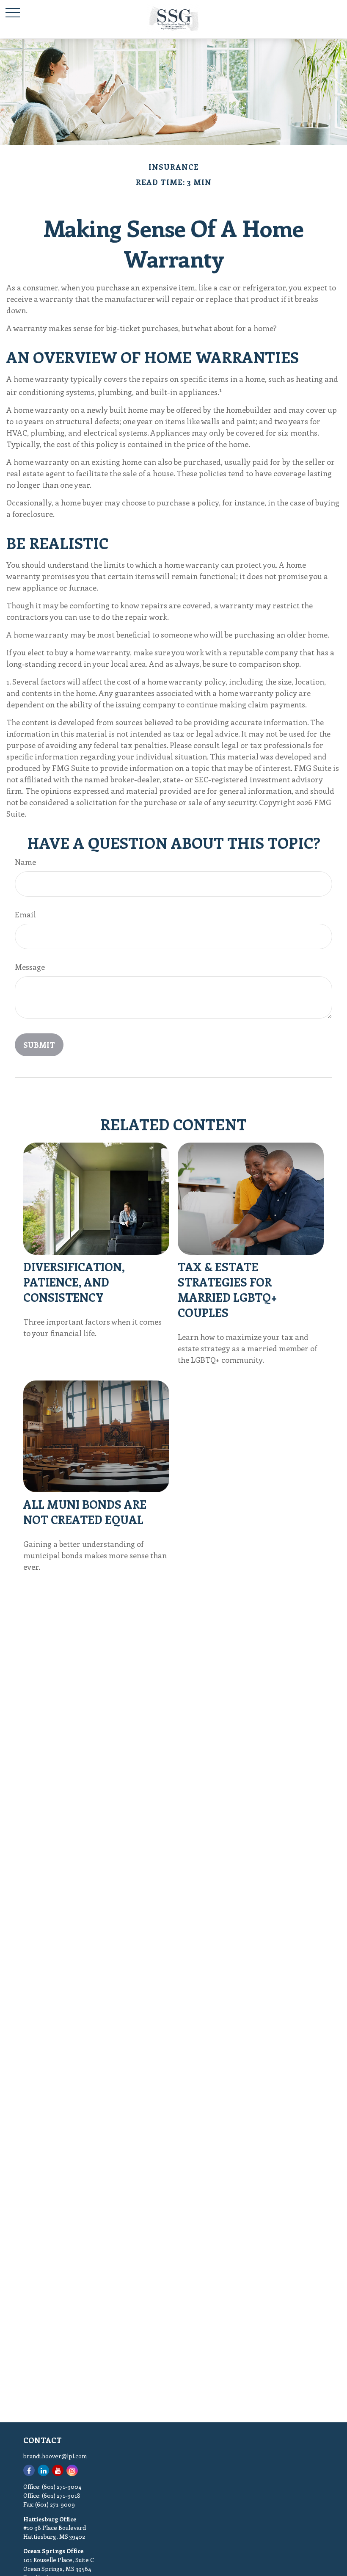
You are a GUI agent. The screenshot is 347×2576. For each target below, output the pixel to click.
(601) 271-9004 (62, 2486)
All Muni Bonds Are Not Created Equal (85, 1512)
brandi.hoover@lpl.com (55, 2456)
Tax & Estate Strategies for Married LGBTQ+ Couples (227, 1289)
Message (30, 967)
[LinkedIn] (43, 2470)
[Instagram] (72, 2470)
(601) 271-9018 (61, 2495)
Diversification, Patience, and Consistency (74, 1282)
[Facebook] (29, 2470)
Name (25, 862)
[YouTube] (58, 2470)
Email (25, 914)
